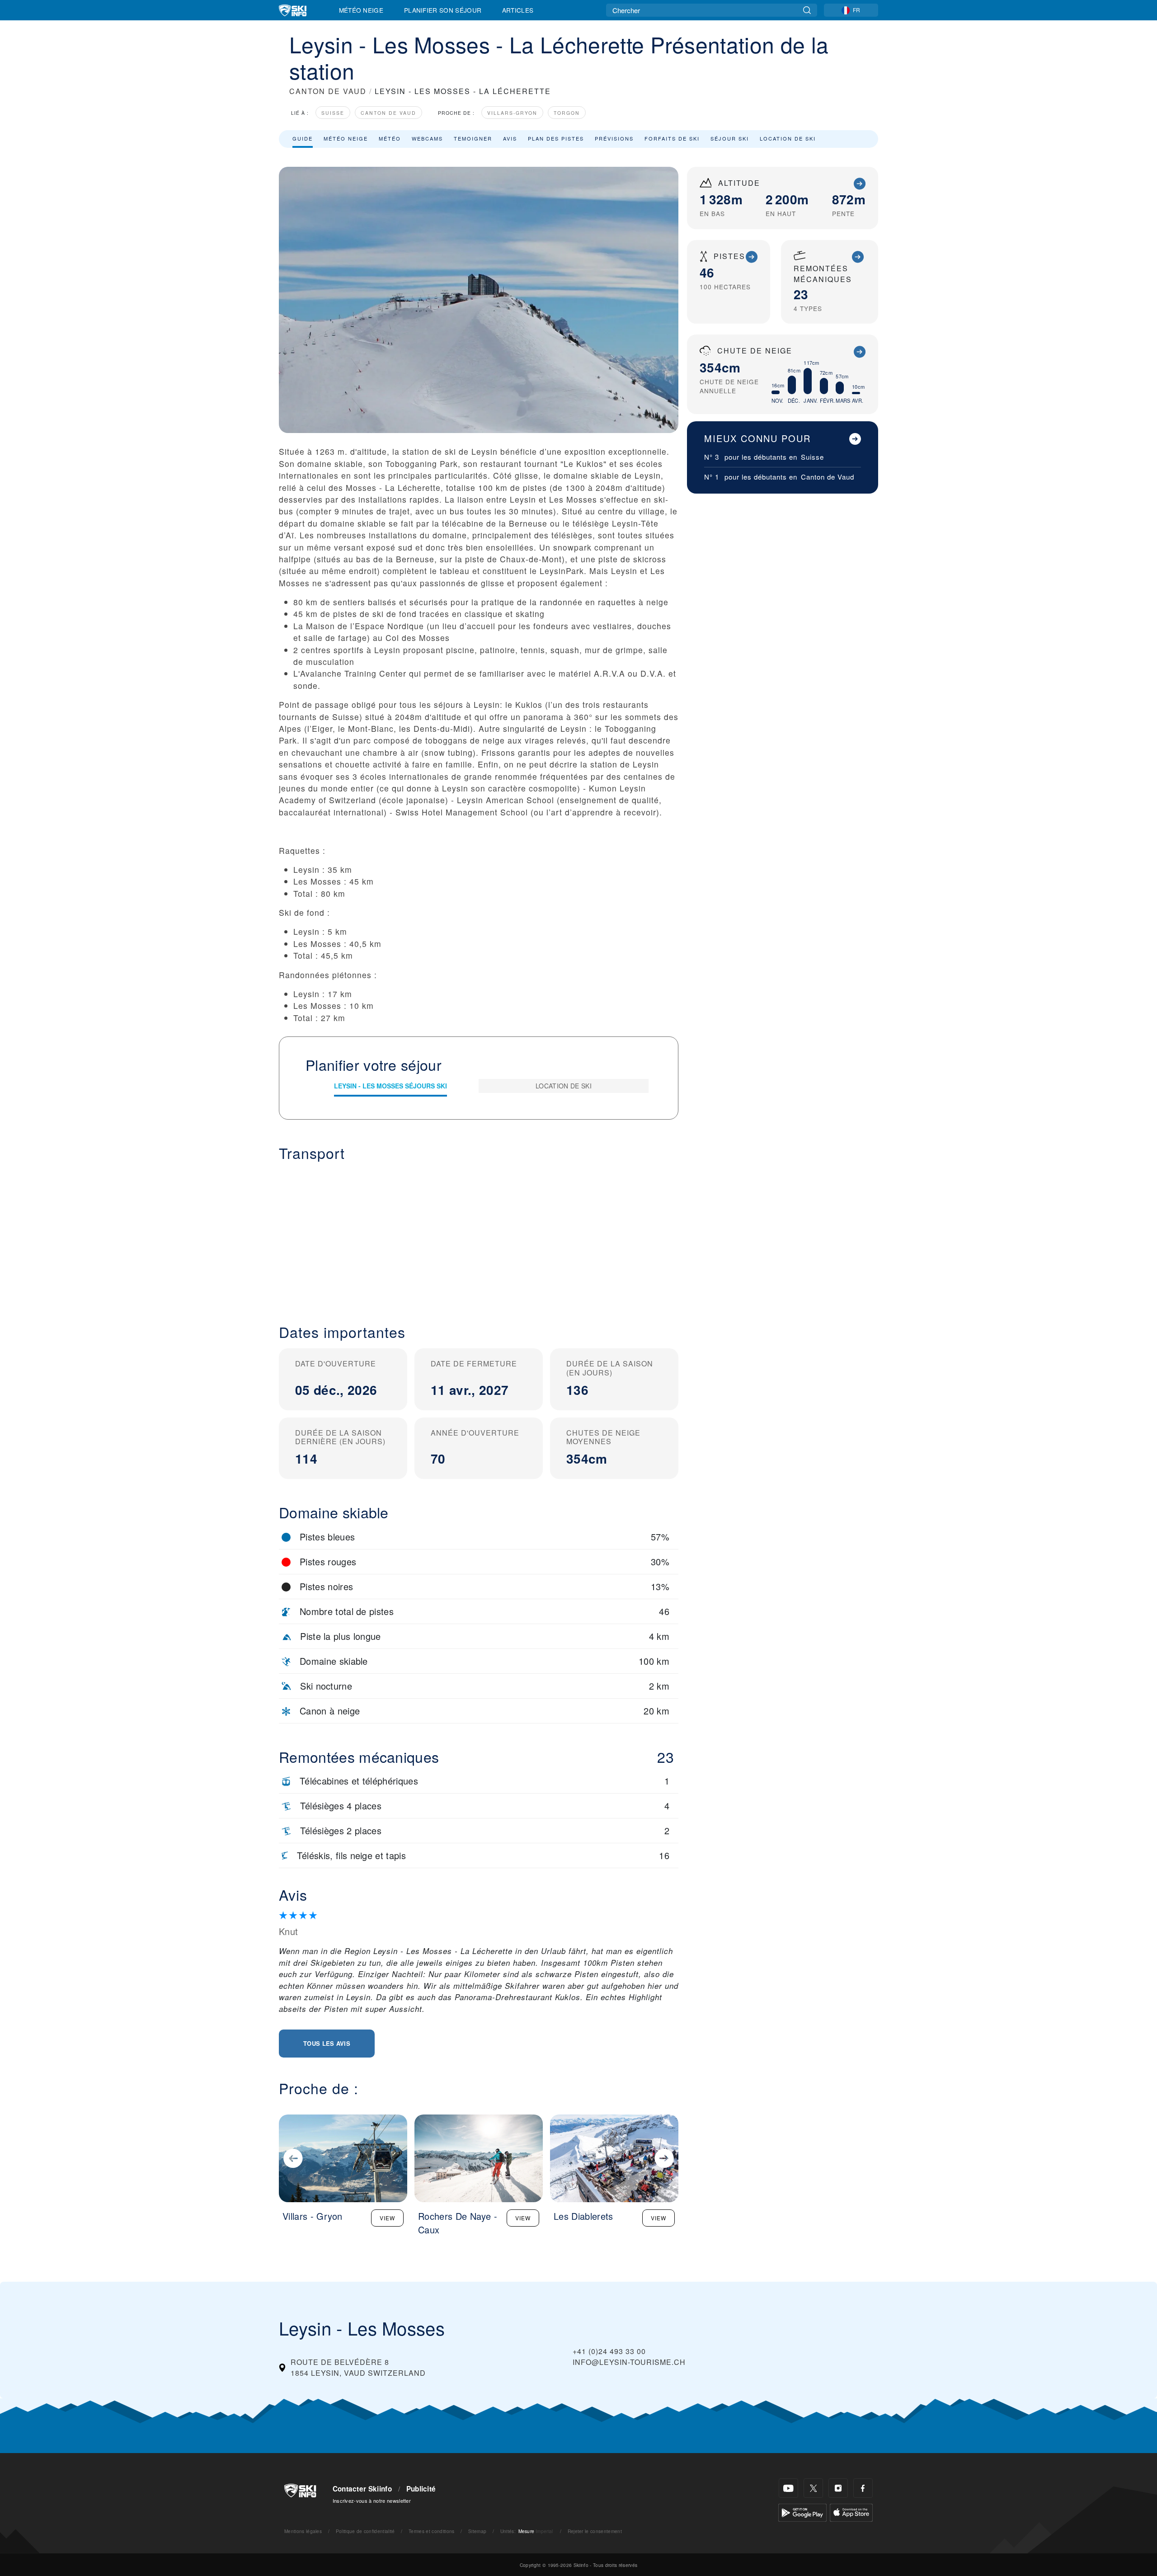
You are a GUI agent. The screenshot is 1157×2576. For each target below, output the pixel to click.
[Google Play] (802, 2512)
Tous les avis (327, 2043)
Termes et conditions (431, 2531)
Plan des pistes (556, 138)
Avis (510, 138)
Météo (390, 138)
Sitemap (477, 2531)
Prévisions (614, 138)
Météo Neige (361, 10)
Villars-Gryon (512, 113)
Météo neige (346, 138)
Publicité (421, 2489)
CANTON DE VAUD (328, 91)
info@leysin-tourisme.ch (629, 2362)
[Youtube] (788, 2488)
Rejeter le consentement (595, 2531)
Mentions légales (303, 2531)
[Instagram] (838, 2488)
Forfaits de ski (672, 138)
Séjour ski (730, 138)
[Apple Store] (851, 2512)
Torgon (567, 113)
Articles (518, 10)
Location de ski (788, 138)
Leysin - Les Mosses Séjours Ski (390, 1086)
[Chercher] (807, 10)
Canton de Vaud (388, 113)
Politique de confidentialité (365, 2531)
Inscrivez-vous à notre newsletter (372, 2501)
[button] (479, 1235)
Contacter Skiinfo (362, 2489)
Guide (303, 138)
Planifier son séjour (443, 10)
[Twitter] (813, 2488)
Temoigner (473, 138)
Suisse (333, 113)
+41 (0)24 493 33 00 (609, 2351)
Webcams (427, 138)
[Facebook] (863, 2488)
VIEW (387, 2218)
